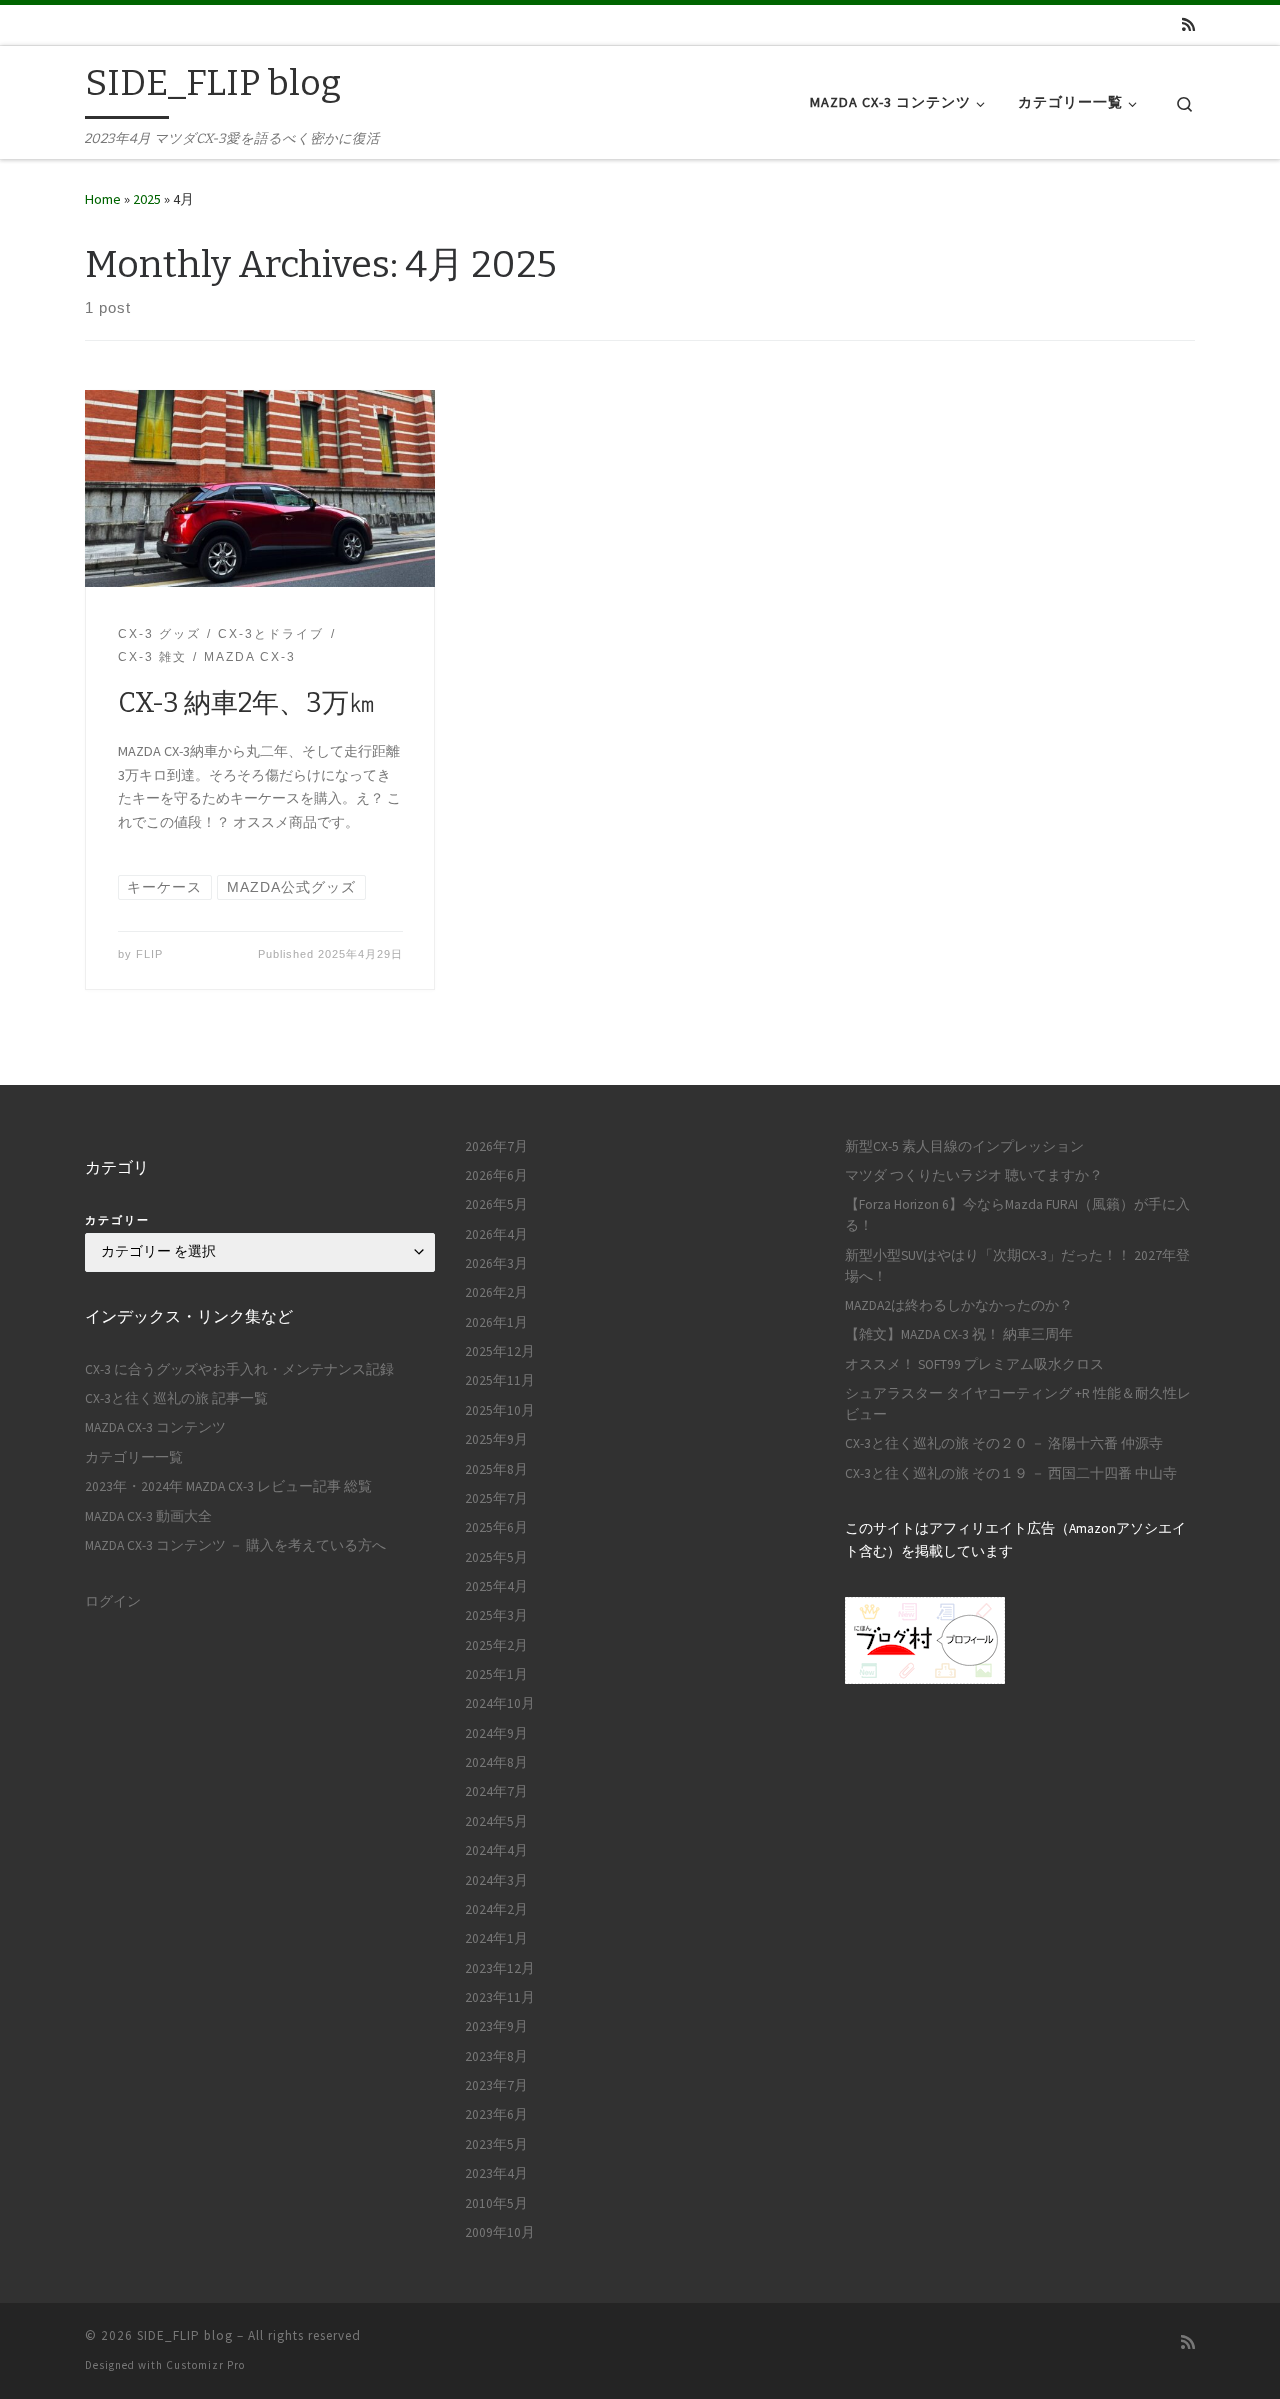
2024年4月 (496, 1850)
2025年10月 (500, 1410)
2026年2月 (496, 1292)
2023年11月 (500, 1997)
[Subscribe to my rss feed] (1188, 24)
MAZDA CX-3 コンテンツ (155, 1427)
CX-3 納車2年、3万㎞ (247, 703)
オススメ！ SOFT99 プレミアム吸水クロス (974, 1364)
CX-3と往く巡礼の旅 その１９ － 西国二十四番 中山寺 (1011, 1473)
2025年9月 (496, 1439)
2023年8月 (496, 2056)
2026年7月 (496, 1146)
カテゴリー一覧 (134, 1457)
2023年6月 (496, 2114)
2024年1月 (496, 1938)
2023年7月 (496, 2085)
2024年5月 (496, 1821)
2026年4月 (496, 1234)
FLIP (149, 954)
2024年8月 (496, 1762)
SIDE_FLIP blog (185, 2335)
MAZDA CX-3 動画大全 (148, 1516)
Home (103, 199)
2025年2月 (496, 1645)
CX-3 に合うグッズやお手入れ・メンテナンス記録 (239, 1369)
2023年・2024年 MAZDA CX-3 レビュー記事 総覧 (228, 1486)
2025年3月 (496, 1615)
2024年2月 (496, 1909)
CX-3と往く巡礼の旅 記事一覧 (176, 1398)
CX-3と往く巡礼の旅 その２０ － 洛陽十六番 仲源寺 (1004, 1443)
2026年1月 (496, 1322)
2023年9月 (496, 2026)
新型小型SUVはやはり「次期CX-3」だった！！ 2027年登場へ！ (1017, 1266)
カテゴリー (117, 1220)
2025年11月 (500, 1380)
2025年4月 (496, 1586)
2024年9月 (496, 1733)
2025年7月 (496, 1498)
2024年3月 (496, 1880)
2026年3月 (496, 1263)
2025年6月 (496, 1527)
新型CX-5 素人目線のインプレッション (964, 1146)
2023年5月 (496, 2144)
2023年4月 (496, 2173)
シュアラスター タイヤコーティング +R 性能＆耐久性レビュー (1018, 1404)
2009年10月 (500, 2232)
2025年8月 (496, 1469)
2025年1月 (496, 1674)
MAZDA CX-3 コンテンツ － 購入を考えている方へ (235, 1545)
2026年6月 (496, 1175)
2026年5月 (496, 1204)
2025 (147, 199)
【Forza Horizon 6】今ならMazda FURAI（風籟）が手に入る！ (1017, 1215)
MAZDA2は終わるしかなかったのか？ (959, 1305)
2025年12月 (500, 1351)
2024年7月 (496, 1791)
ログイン (113, 1601)
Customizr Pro (205, 2365)
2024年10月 (500, 1703)
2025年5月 (496, 1557)
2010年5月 (496, 2203)
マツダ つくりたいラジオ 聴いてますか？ (974, 1175)
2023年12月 (500, 1968)
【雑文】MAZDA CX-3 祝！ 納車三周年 (959, 1334)
